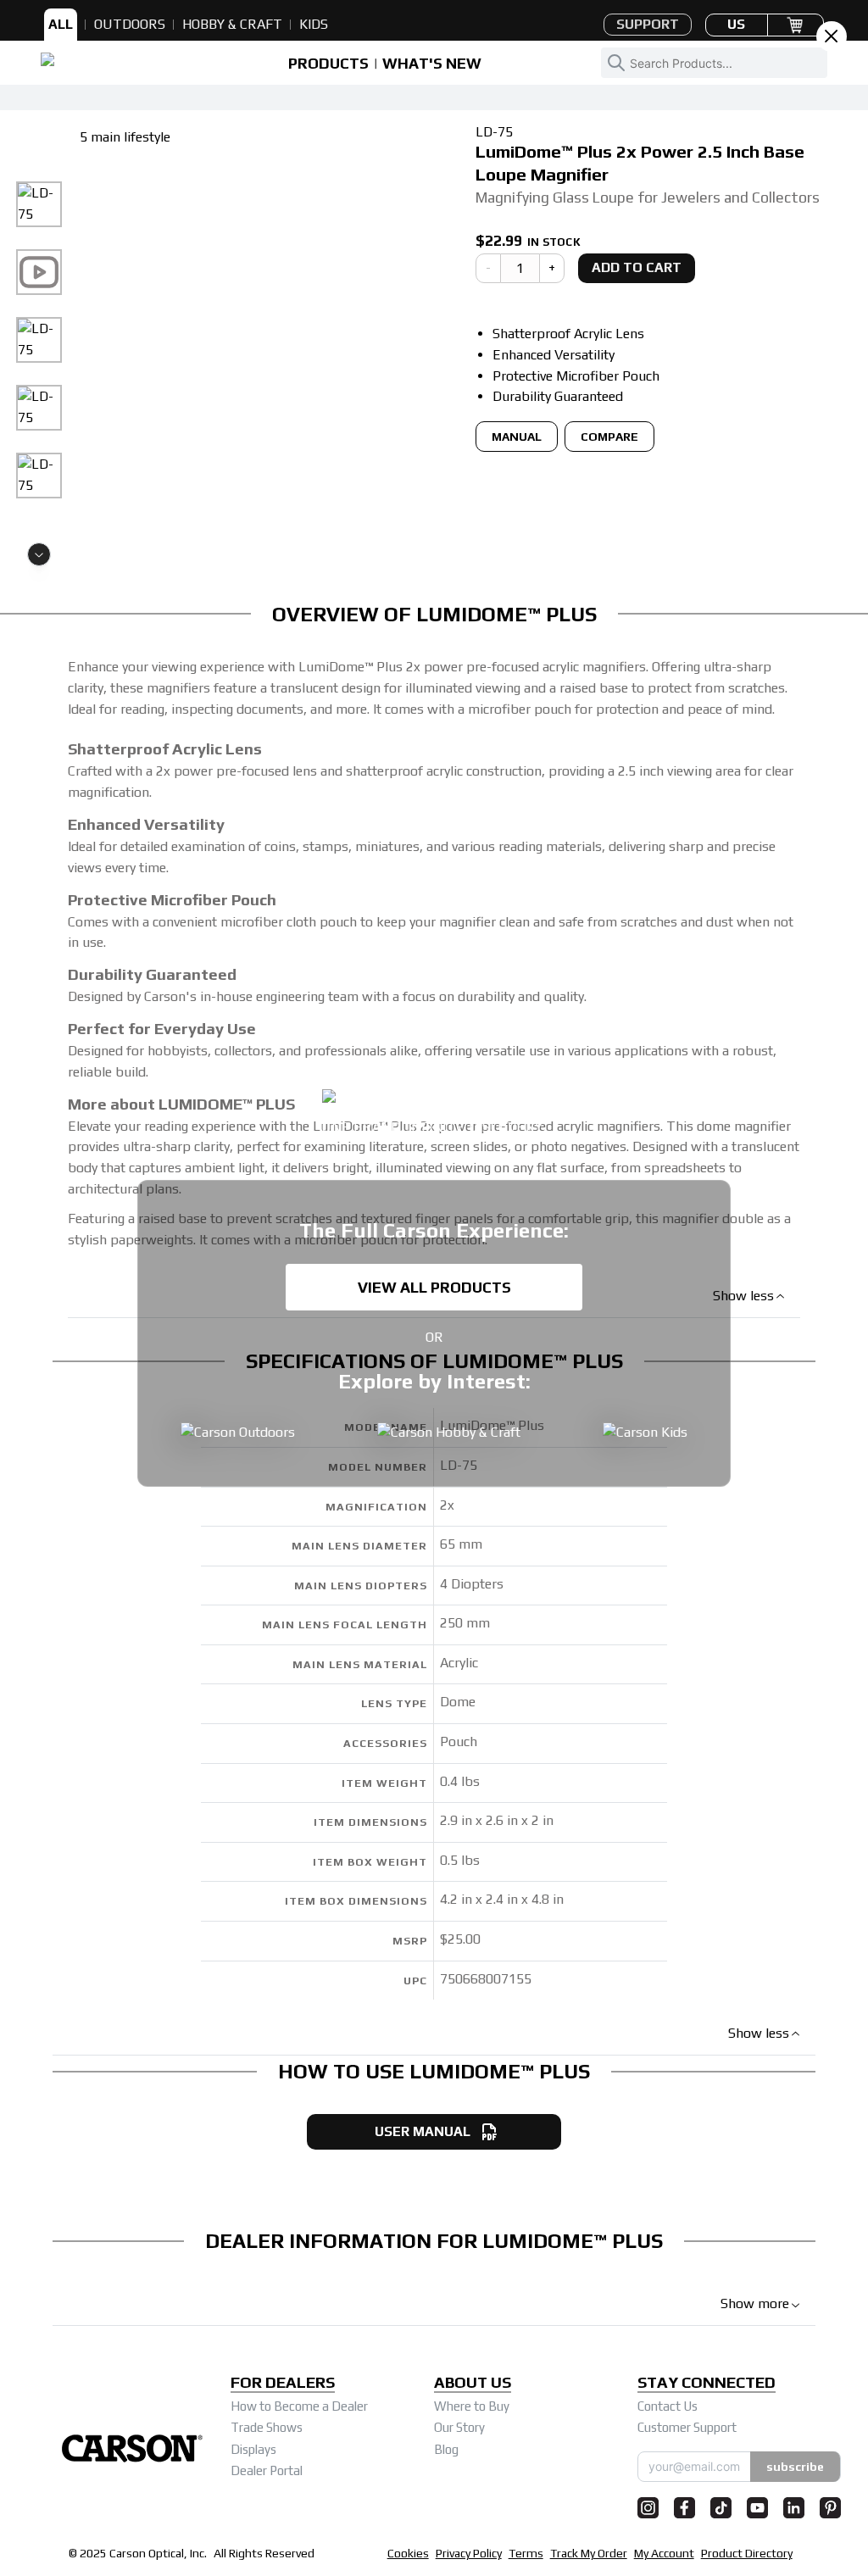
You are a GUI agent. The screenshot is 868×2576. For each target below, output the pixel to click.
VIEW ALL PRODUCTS (434, 1287)
